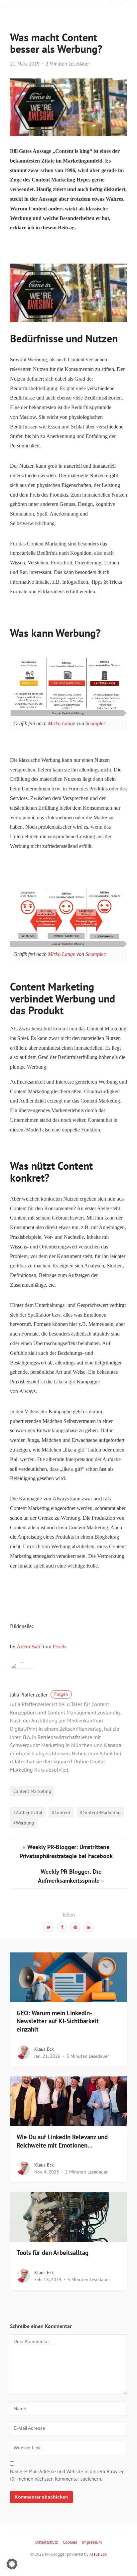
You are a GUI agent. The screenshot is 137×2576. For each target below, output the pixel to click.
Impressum (92, 2542)
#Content (61, 1812)
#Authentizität (28, 1812)
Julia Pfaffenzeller (39, 1695)
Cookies (70, 2542)
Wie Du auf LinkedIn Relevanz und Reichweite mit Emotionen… (62, 2141)
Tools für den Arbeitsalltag (53, 2253)
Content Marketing (32, 1791)
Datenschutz (47, 2542)
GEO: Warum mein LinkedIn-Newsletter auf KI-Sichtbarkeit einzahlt (58, 2021)
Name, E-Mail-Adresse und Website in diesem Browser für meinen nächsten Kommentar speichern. (67, 2475)
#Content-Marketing (100, 1812)
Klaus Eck (44, 2049)
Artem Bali (28, 1646)
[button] (12, 2564)
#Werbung (24, 1823)
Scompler (95, 723)
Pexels (59, 1646)
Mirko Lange (62, 723)
